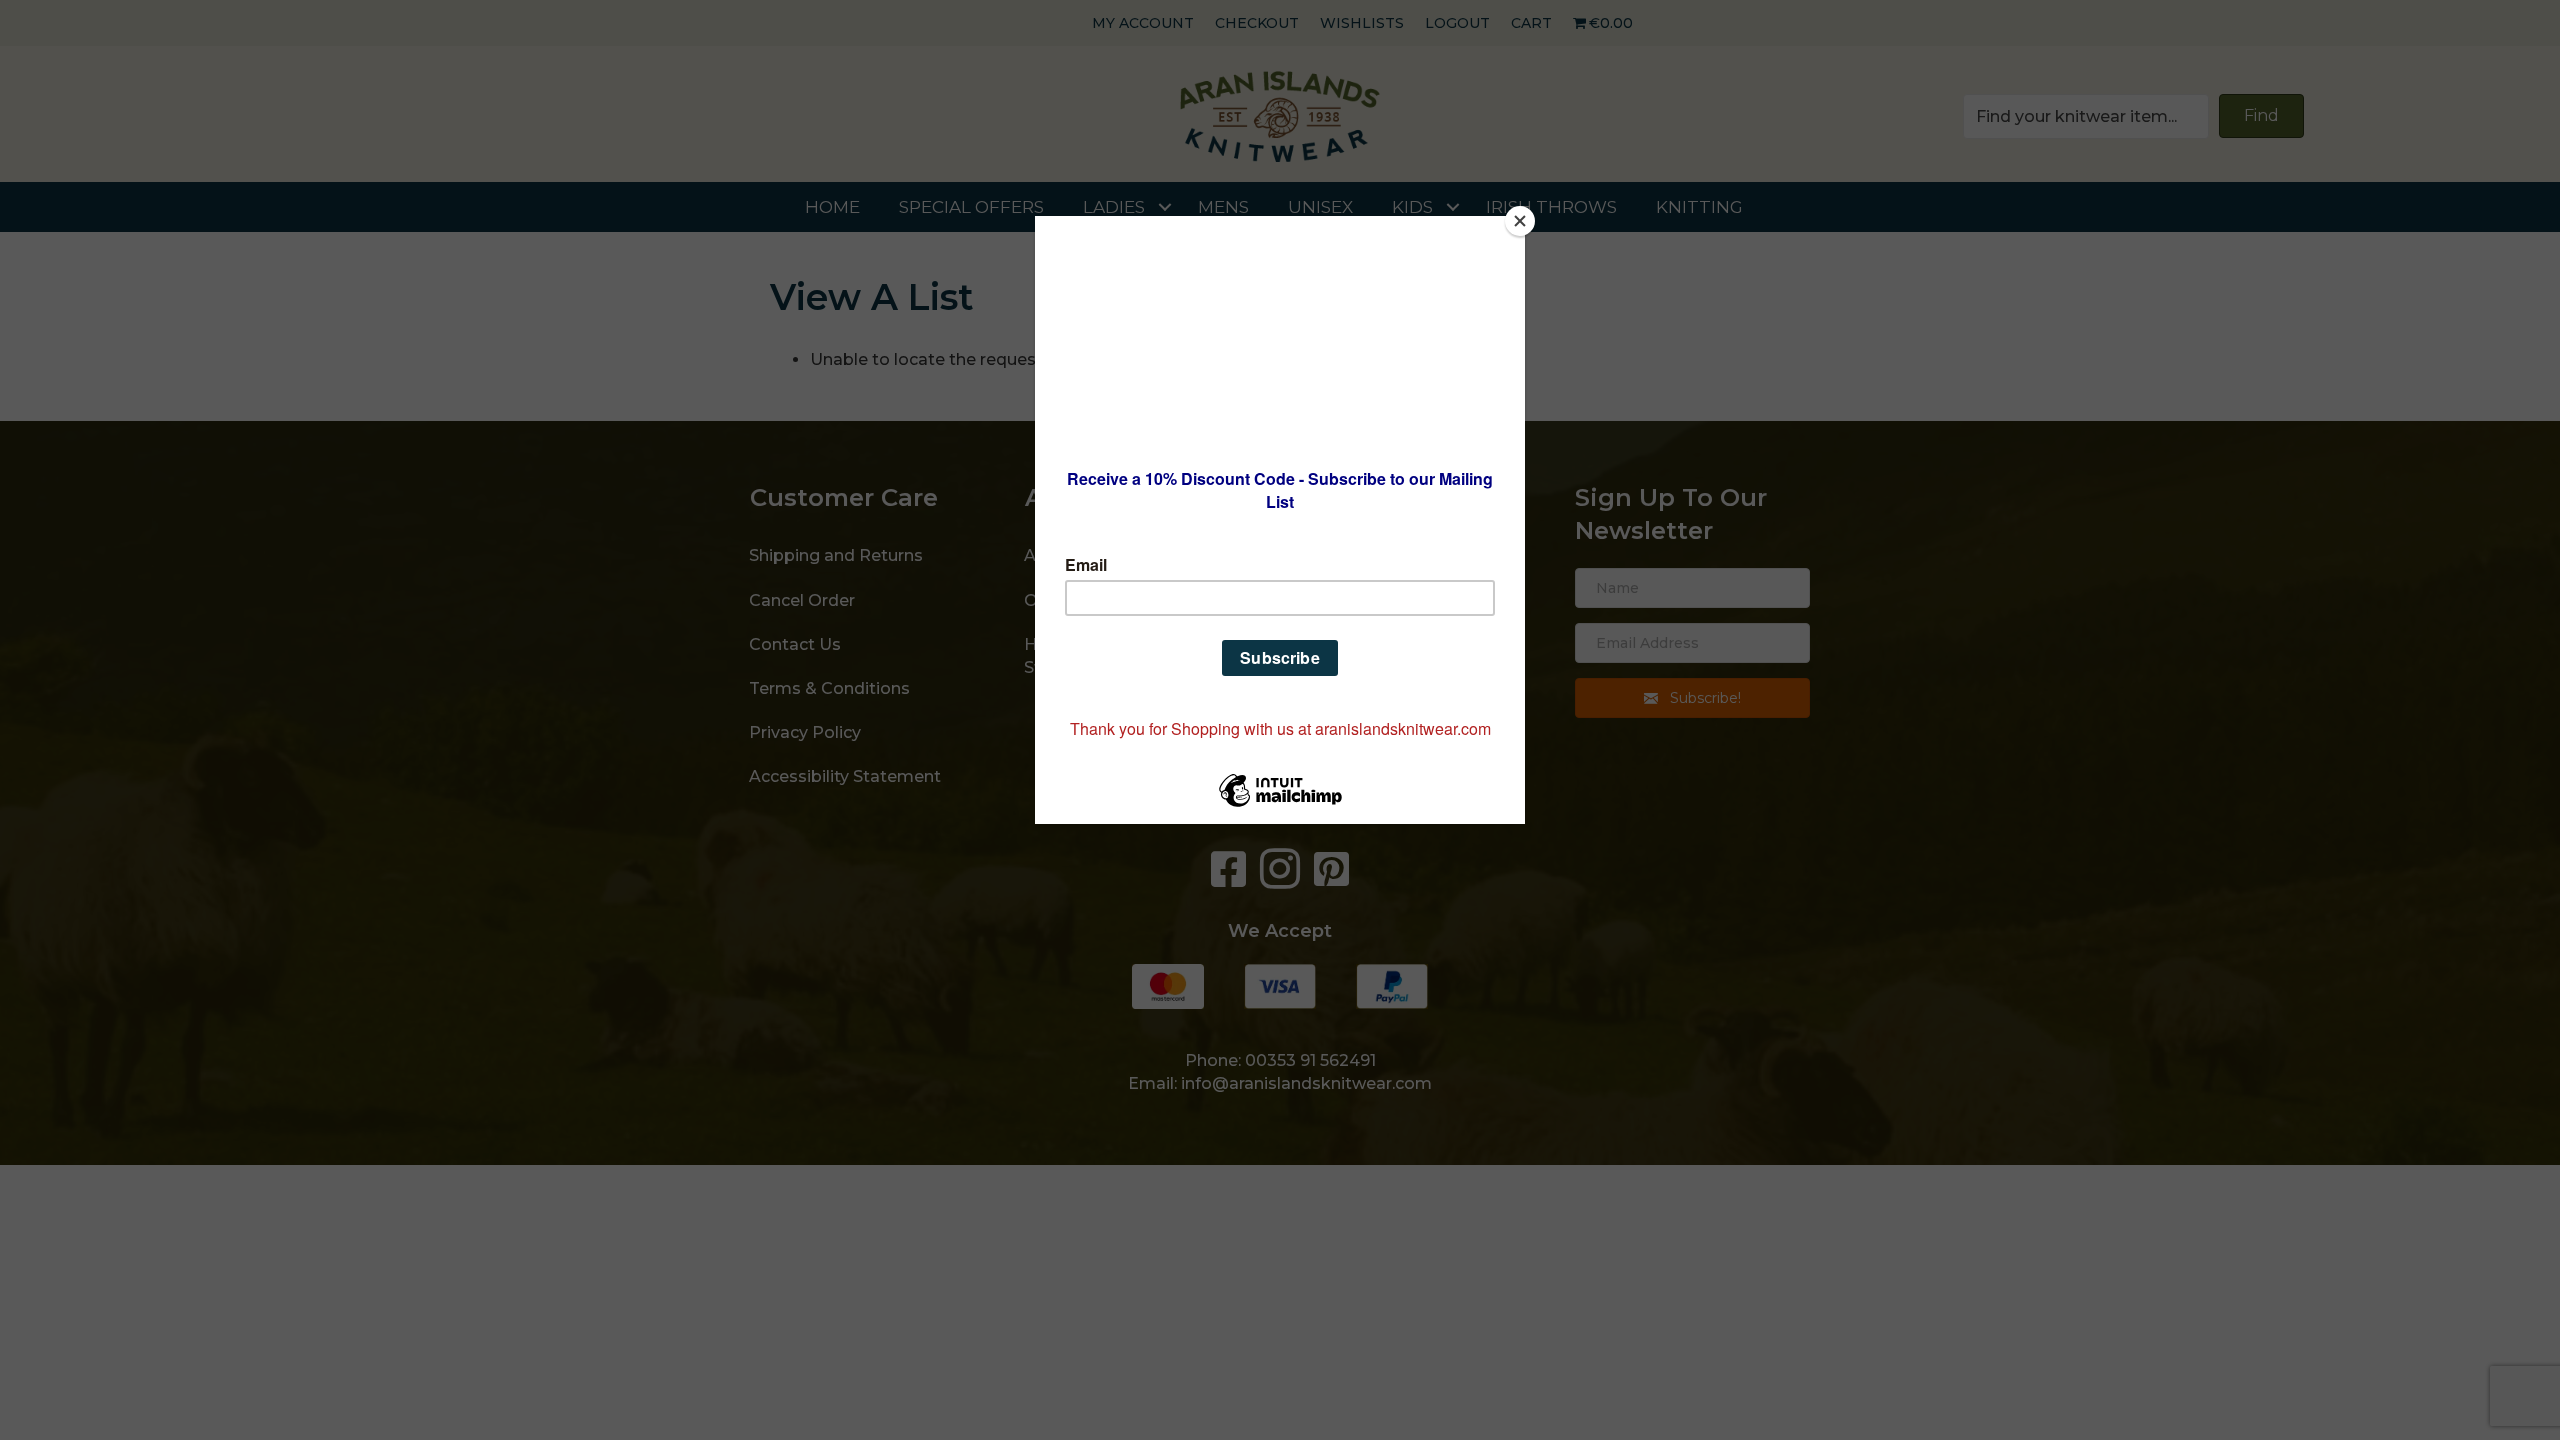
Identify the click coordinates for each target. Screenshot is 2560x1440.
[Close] (1520, 221)
